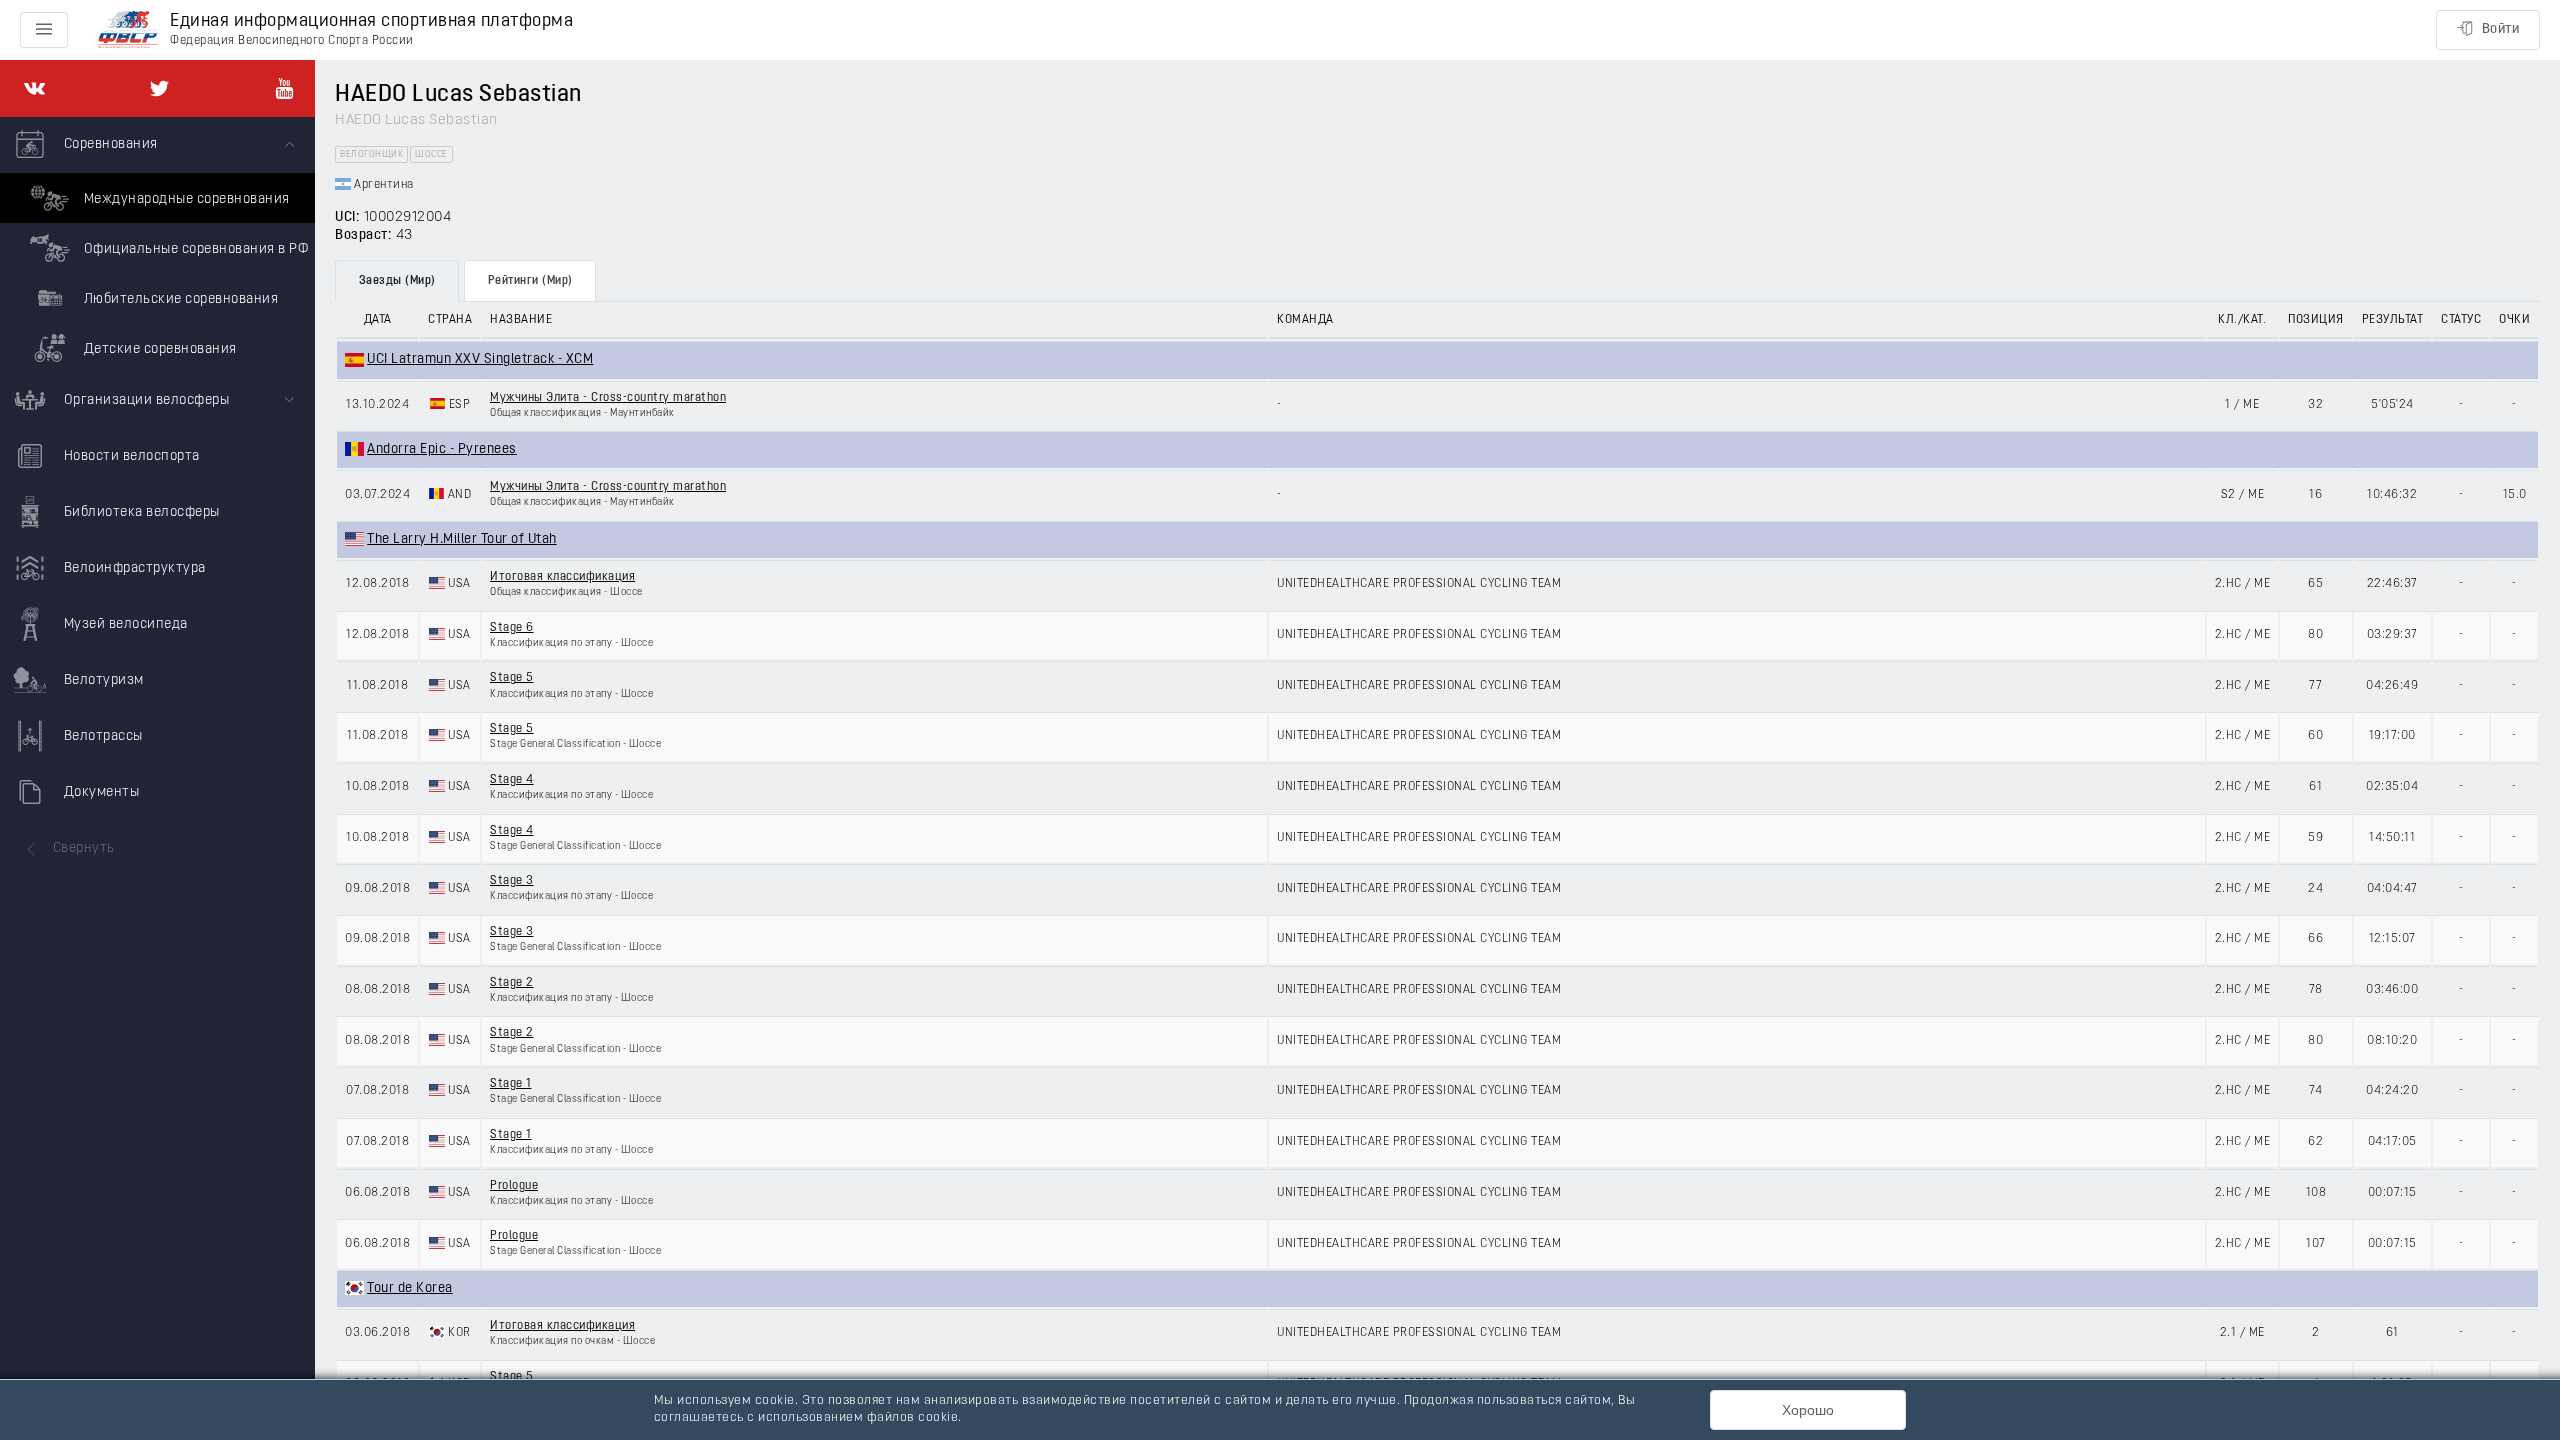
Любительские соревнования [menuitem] (179, 299)
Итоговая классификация (562, 577)
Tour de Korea (410, 1288)
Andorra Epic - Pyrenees (442, 449)
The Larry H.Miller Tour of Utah (462, 539)
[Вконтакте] (34, 88)
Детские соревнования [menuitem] (158, 349)
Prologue (514, 1186)
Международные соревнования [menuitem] (185, 199)
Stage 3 (512, 881)
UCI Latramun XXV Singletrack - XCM (480, 359)
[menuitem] (157, 245)
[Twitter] (159, 88)
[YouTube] (284, 88)
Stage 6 (512, 628)
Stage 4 (512, 780)
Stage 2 (512, 983)
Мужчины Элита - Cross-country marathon (608, 398)
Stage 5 (512, 678)
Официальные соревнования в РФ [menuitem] (194, 249)
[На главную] (128, 30)
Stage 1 (511, 1084)
